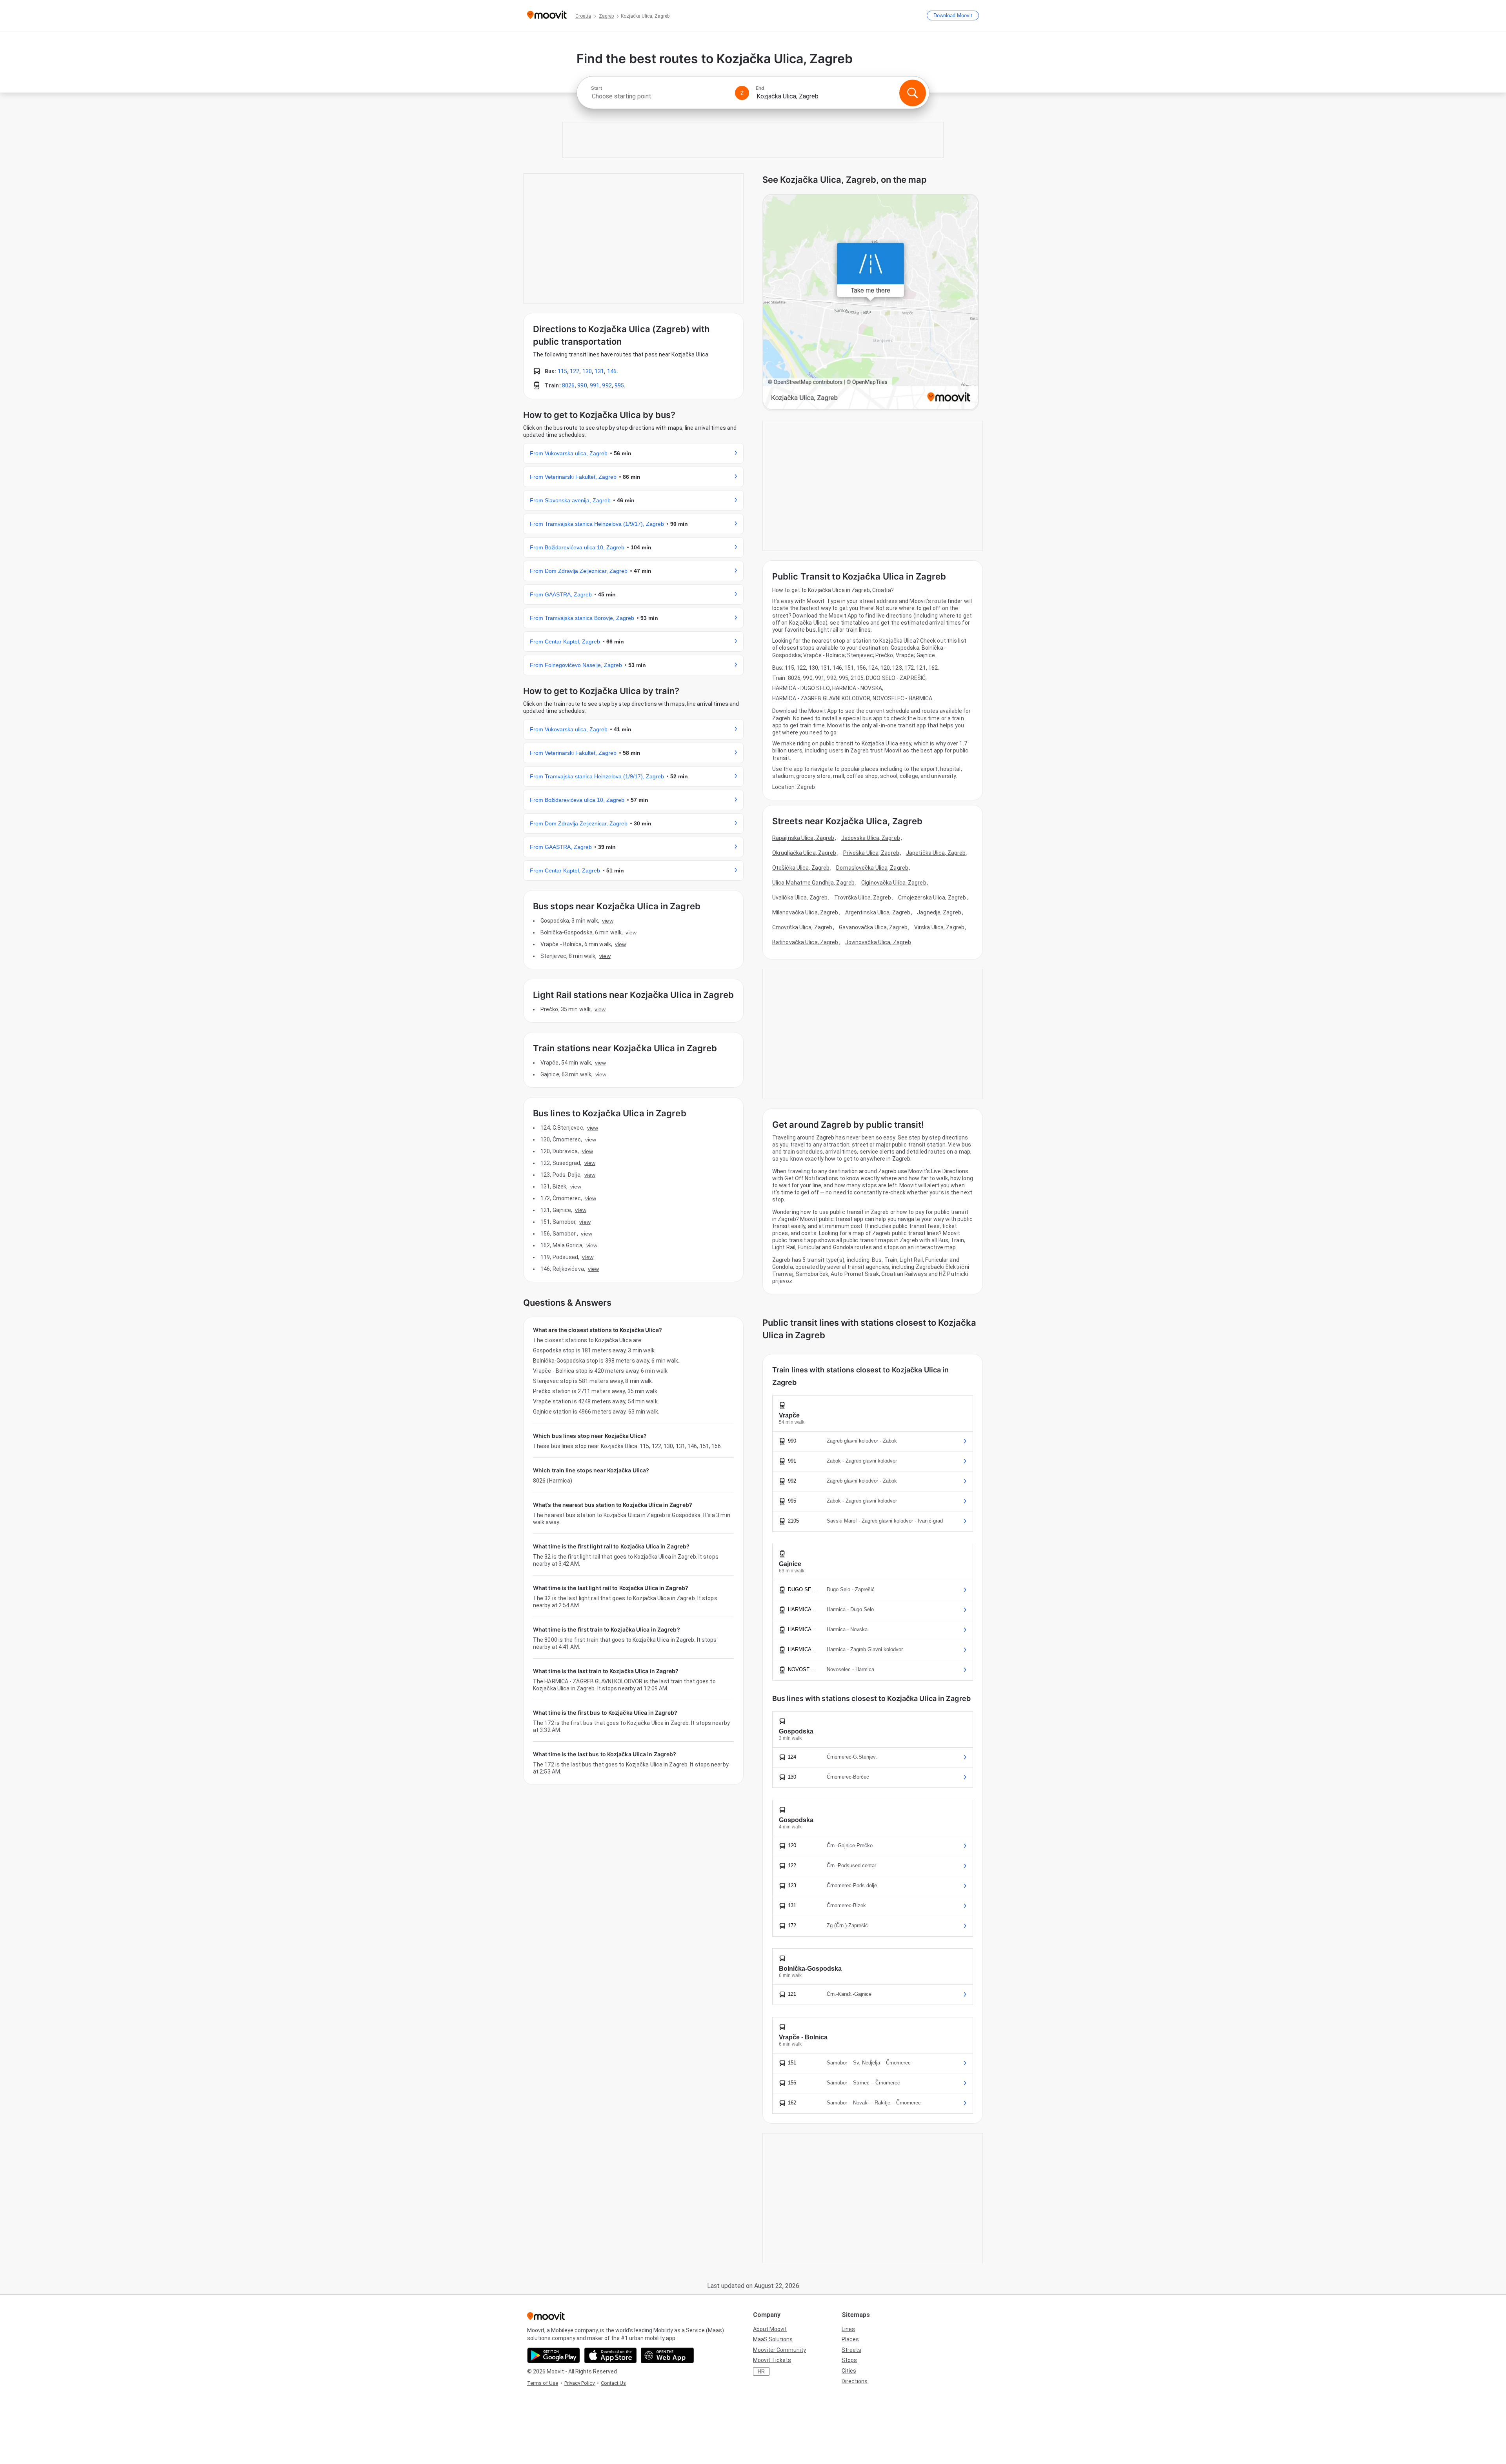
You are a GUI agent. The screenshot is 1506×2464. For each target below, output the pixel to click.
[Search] (913, 93)
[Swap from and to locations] (742, 93)
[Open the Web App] (667, 2355)
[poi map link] (871, 303)
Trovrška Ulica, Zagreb (863, 898)
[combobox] (660, 96)
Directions (855, 2381)
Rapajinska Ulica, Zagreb (803, 838)
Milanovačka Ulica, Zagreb (805, 912)
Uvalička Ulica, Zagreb (800, 898)
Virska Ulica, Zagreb (939, 927)
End (760, 88)
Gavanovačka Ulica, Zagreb (873, 927)
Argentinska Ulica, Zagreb (878, 912)
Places (850, 2339)
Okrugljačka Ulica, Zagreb (804, 853)
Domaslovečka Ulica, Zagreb (872, 868)
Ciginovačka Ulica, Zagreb (894, 883)
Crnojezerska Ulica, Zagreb (932, 898)
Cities (849, 2371)
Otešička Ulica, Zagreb (801, 868)
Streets (851, 2350)
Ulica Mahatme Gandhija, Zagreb (813, 883)
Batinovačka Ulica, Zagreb (805, 942)
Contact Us (613, 2383)
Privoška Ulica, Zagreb (871, 853)
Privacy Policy (579, 2383)
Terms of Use (543, 2383)
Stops (849, 2360)
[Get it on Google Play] (554, 2355)
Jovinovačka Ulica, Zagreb (878, 942)
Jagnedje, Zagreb (939, 912)
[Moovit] (547, 15)
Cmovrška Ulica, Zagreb (802, 927)
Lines (848, 2329)
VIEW (607, 921)
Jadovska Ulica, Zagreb (871, 838)
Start (597, 88)
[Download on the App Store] (610, 2355)
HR (761, 2371)
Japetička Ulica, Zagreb (936, 853)
